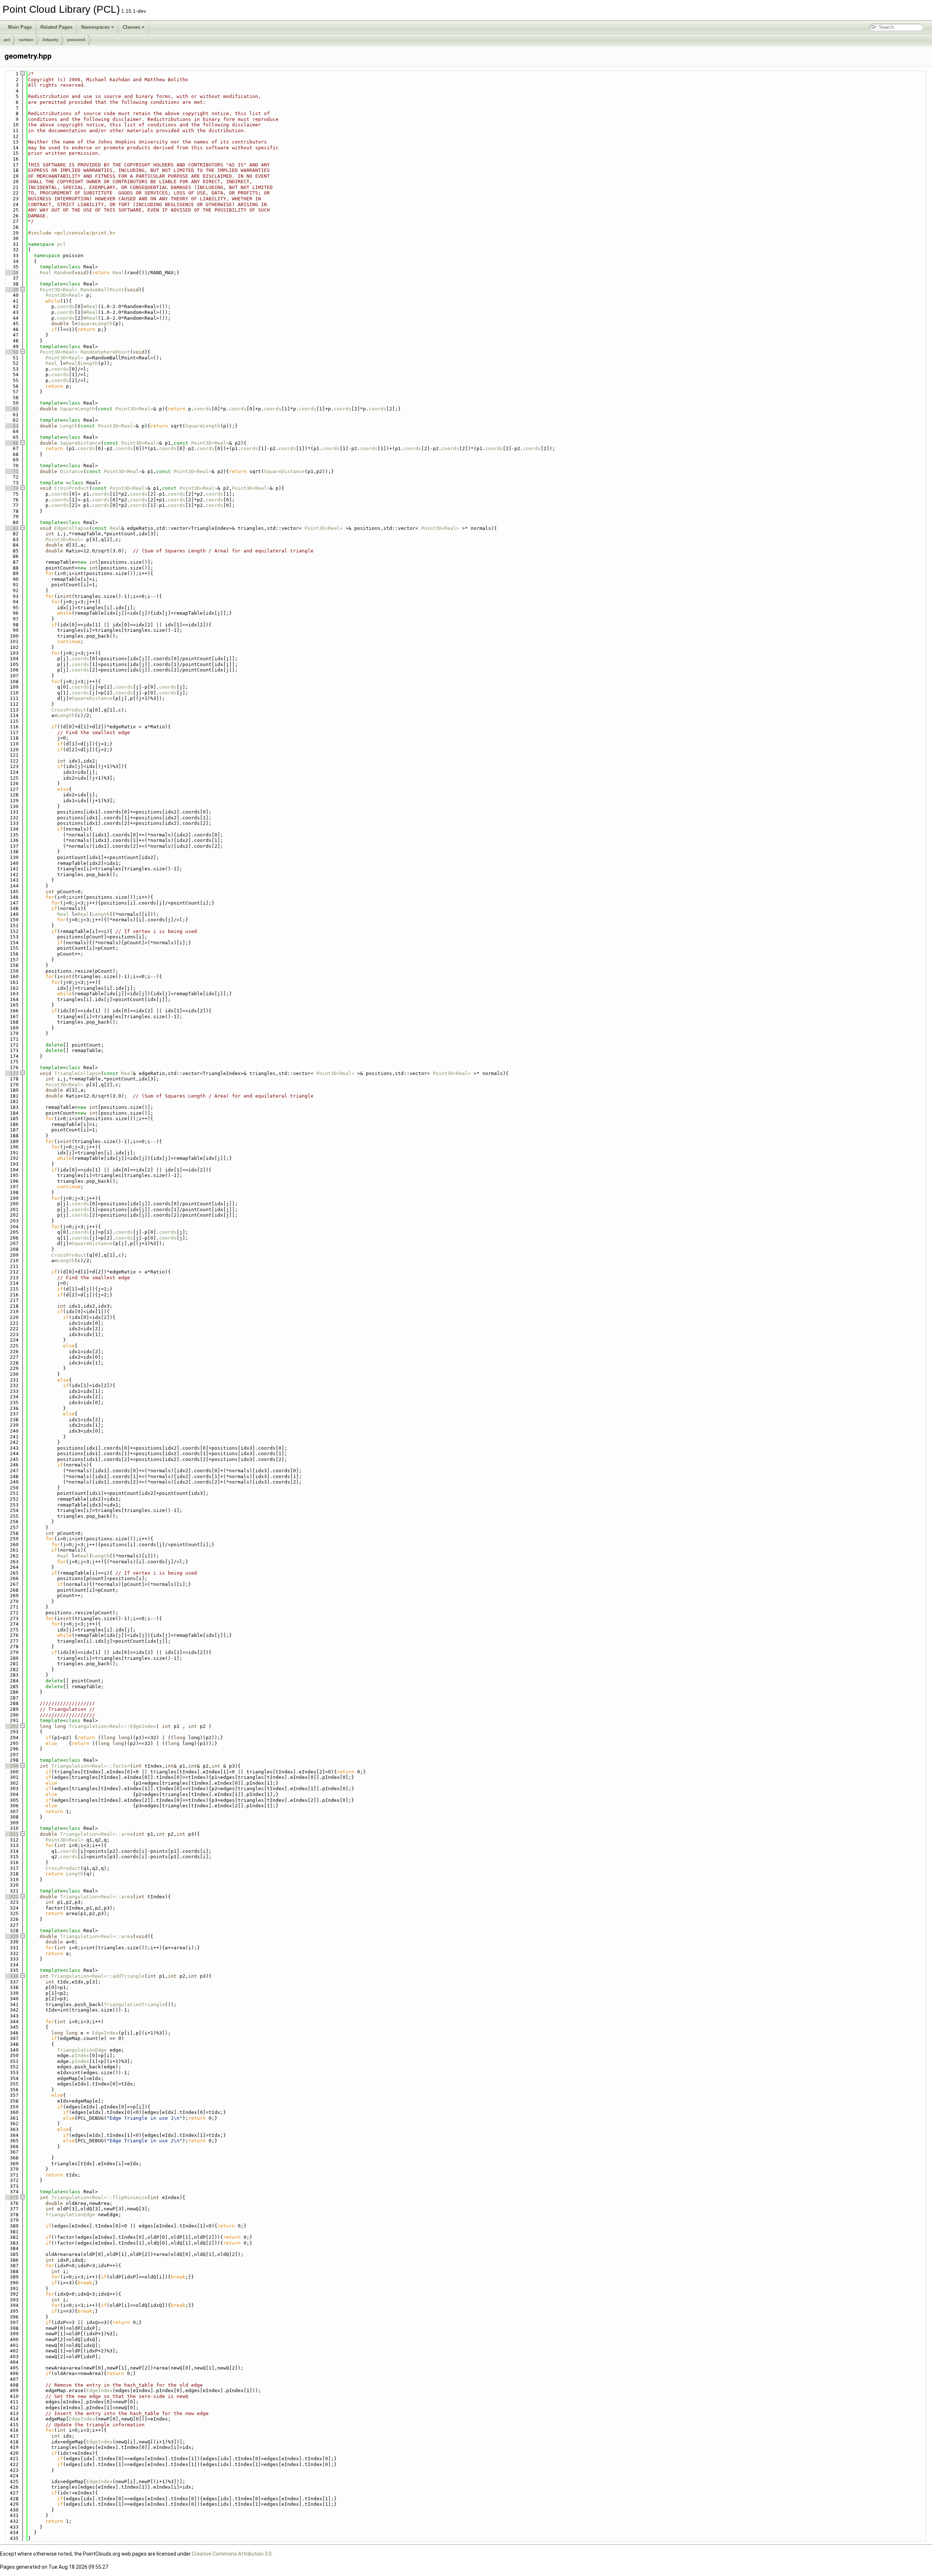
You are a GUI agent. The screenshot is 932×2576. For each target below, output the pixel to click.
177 (11, 1073)
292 (11, 1726)
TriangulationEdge (82, 2050)
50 (11, 352)
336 (11, 1976)
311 (11, 1834)
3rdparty (50, 40)
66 (11, 443)
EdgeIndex (105, 2033)
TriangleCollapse (78, 1073)
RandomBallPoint (102, 290)
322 (11, 1897)
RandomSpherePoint (105, 352)
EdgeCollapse (72, 528)
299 (11, 1766)
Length (89, 363)
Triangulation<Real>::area (96, 1834)
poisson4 (76, 40)
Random (63, 273)
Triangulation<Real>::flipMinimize (99, 2197)
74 (11, 488)
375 (11, 2197)
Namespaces (95, 27)
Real (46, 273)
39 (11, 290)
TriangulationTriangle (134, 2004)
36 (11, 273)
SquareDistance (80, 443)
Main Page (20, 27)
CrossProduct (72, 488)
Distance (72, 471)
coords (66, 306)
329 (11, 1936)
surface (26, 40)
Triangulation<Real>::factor (91, 1766)
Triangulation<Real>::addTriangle (98, 1976)
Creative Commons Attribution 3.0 (232, 2554)
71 (11, 471)
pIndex (80, 2055)
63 (11, 426)
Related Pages (56, 27)
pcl (7, 40)
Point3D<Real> (59, 290)
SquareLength (95, 324)
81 (11, 528)
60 (11, 409)
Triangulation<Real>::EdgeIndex (112, 1726)
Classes (131, 27)
